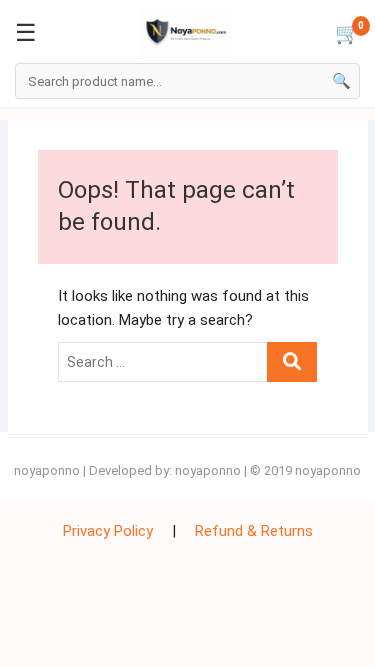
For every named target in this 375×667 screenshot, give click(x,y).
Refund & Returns (254, 531)
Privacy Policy (108, 531)
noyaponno (47, 470)
